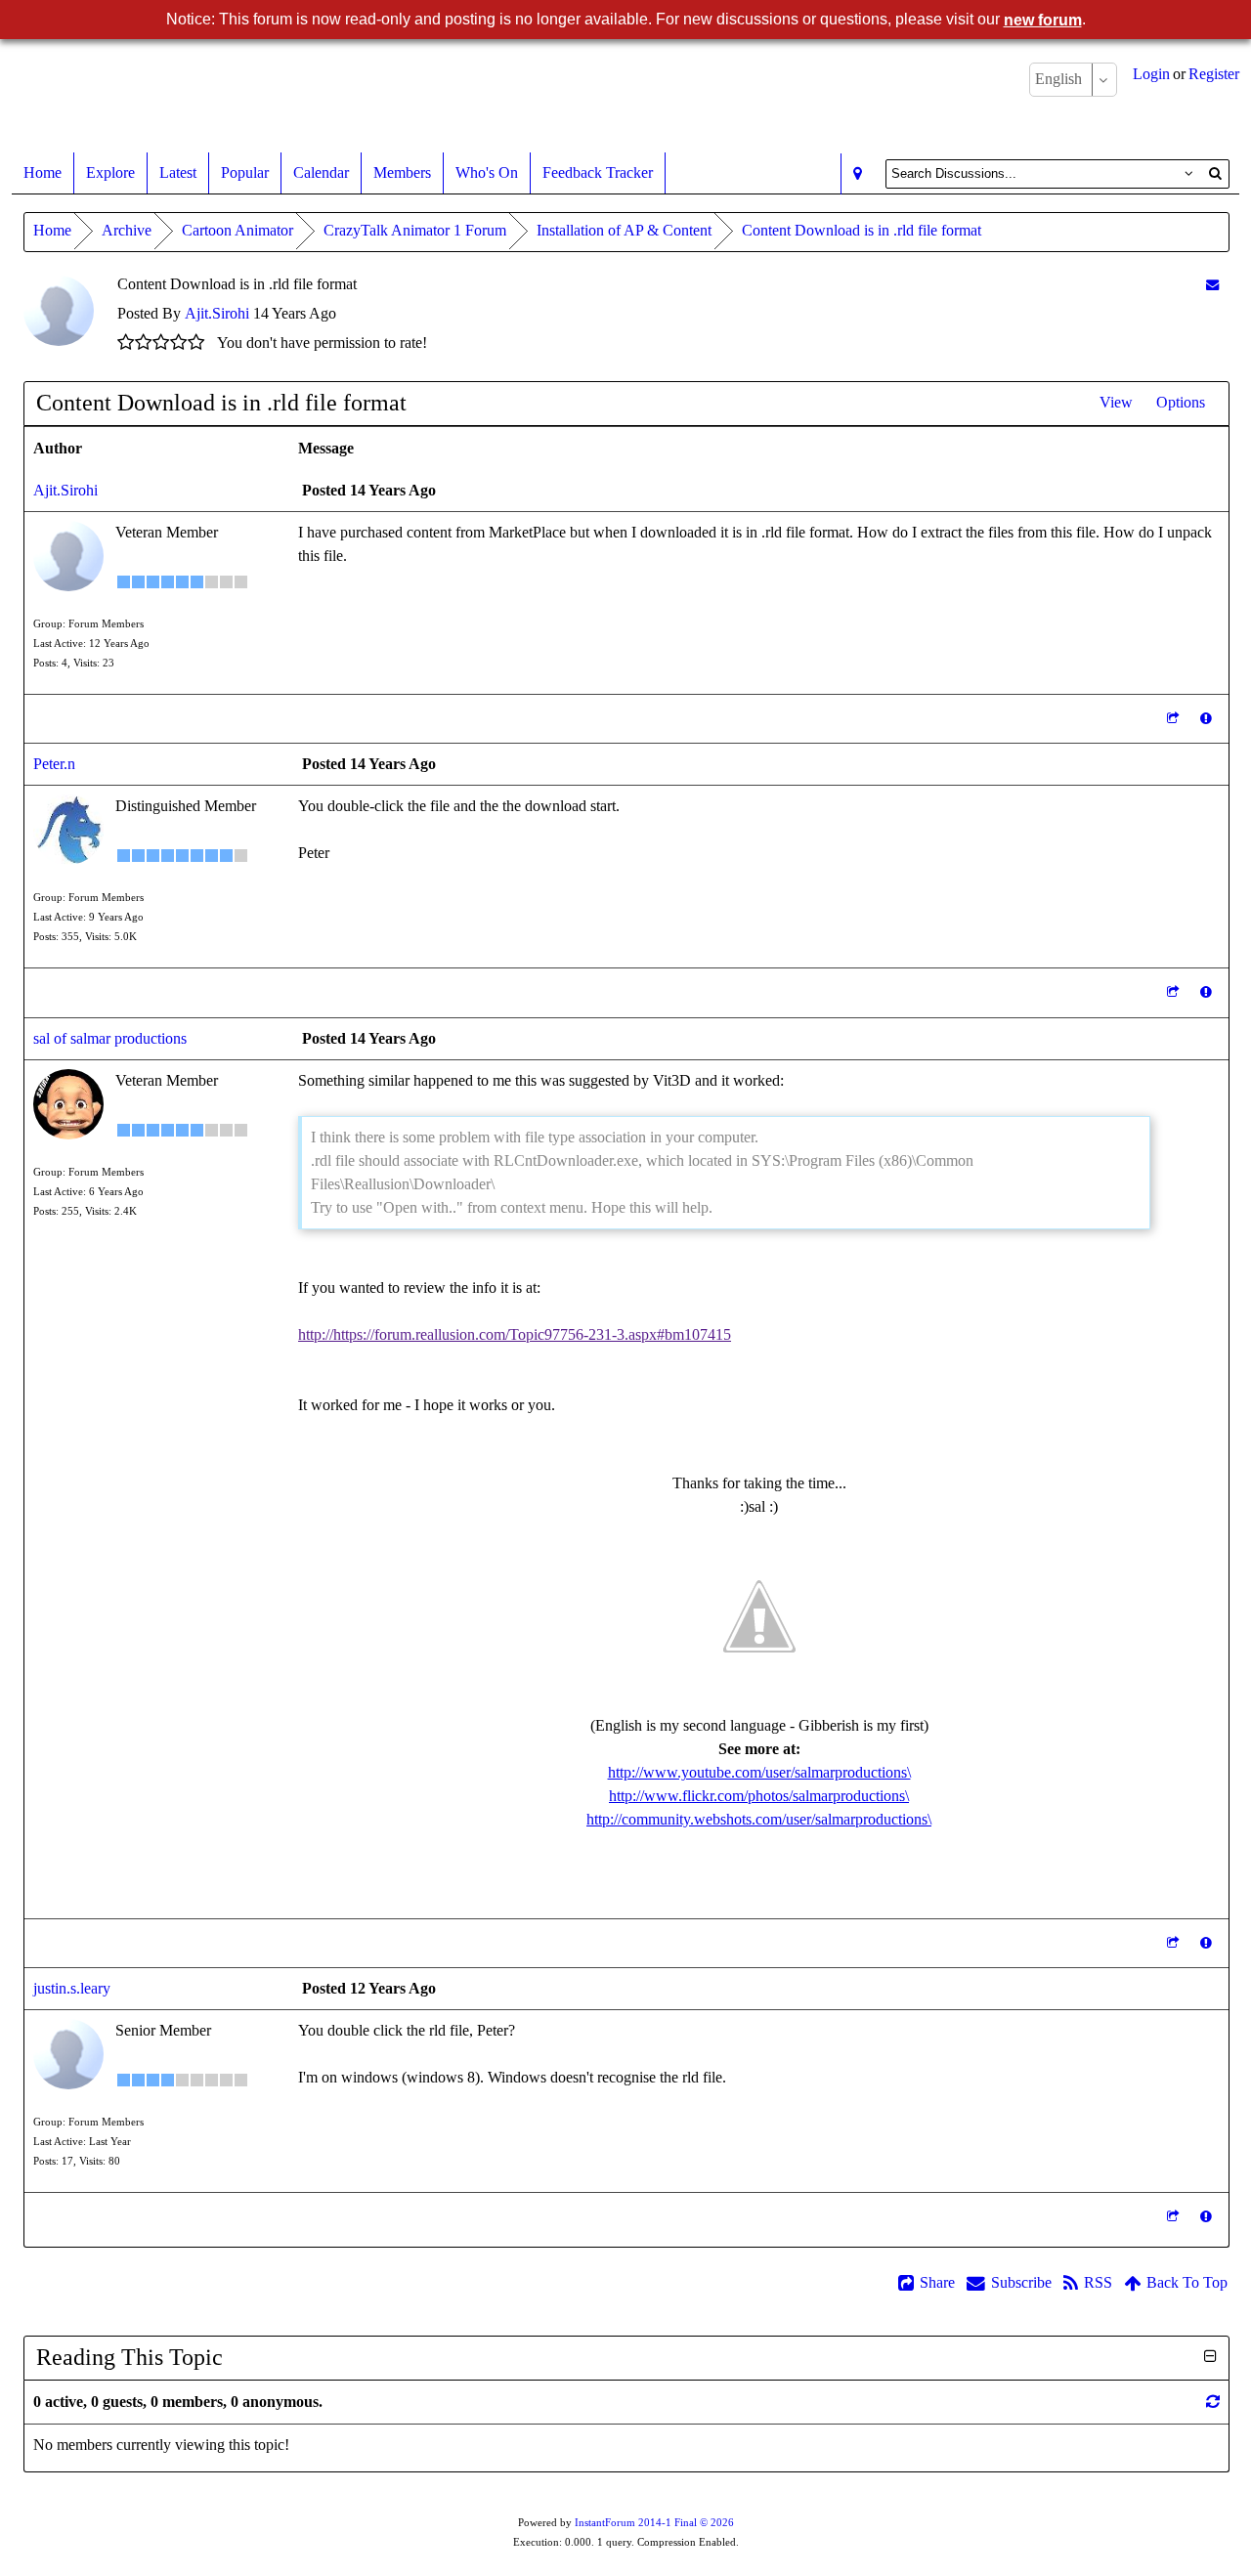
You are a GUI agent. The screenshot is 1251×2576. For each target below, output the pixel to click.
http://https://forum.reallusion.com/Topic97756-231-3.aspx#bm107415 (515, 1334)
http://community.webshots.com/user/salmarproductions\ (759, 1819)
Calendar (321, 172)
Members (402, 172)
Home (43, 172)
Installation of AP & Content (624, 230)
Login (1151, 74)
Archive (127, 230)
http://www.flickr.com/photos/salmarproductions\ (759, 1796)
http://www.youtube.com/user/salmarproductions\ (759, 1772)
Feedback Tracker (598, 172)
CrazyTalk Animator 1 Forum (415, 230)
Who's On (487, 172)
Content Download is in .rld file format (862, 230)
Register (1214, 74)
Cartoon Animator (237, 230)
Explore (110, 172)
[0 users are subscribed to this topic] (1212, 285)
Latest (178, 172)
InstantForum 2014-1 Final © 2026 (654, 2523)
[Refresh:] (1213, 2402)
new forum (1043, 20)
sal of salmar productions (110, 1038)
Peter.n (54, 764)
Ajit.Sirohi (217, 313)
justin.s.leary (72, 1988)
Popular (245, 172)
